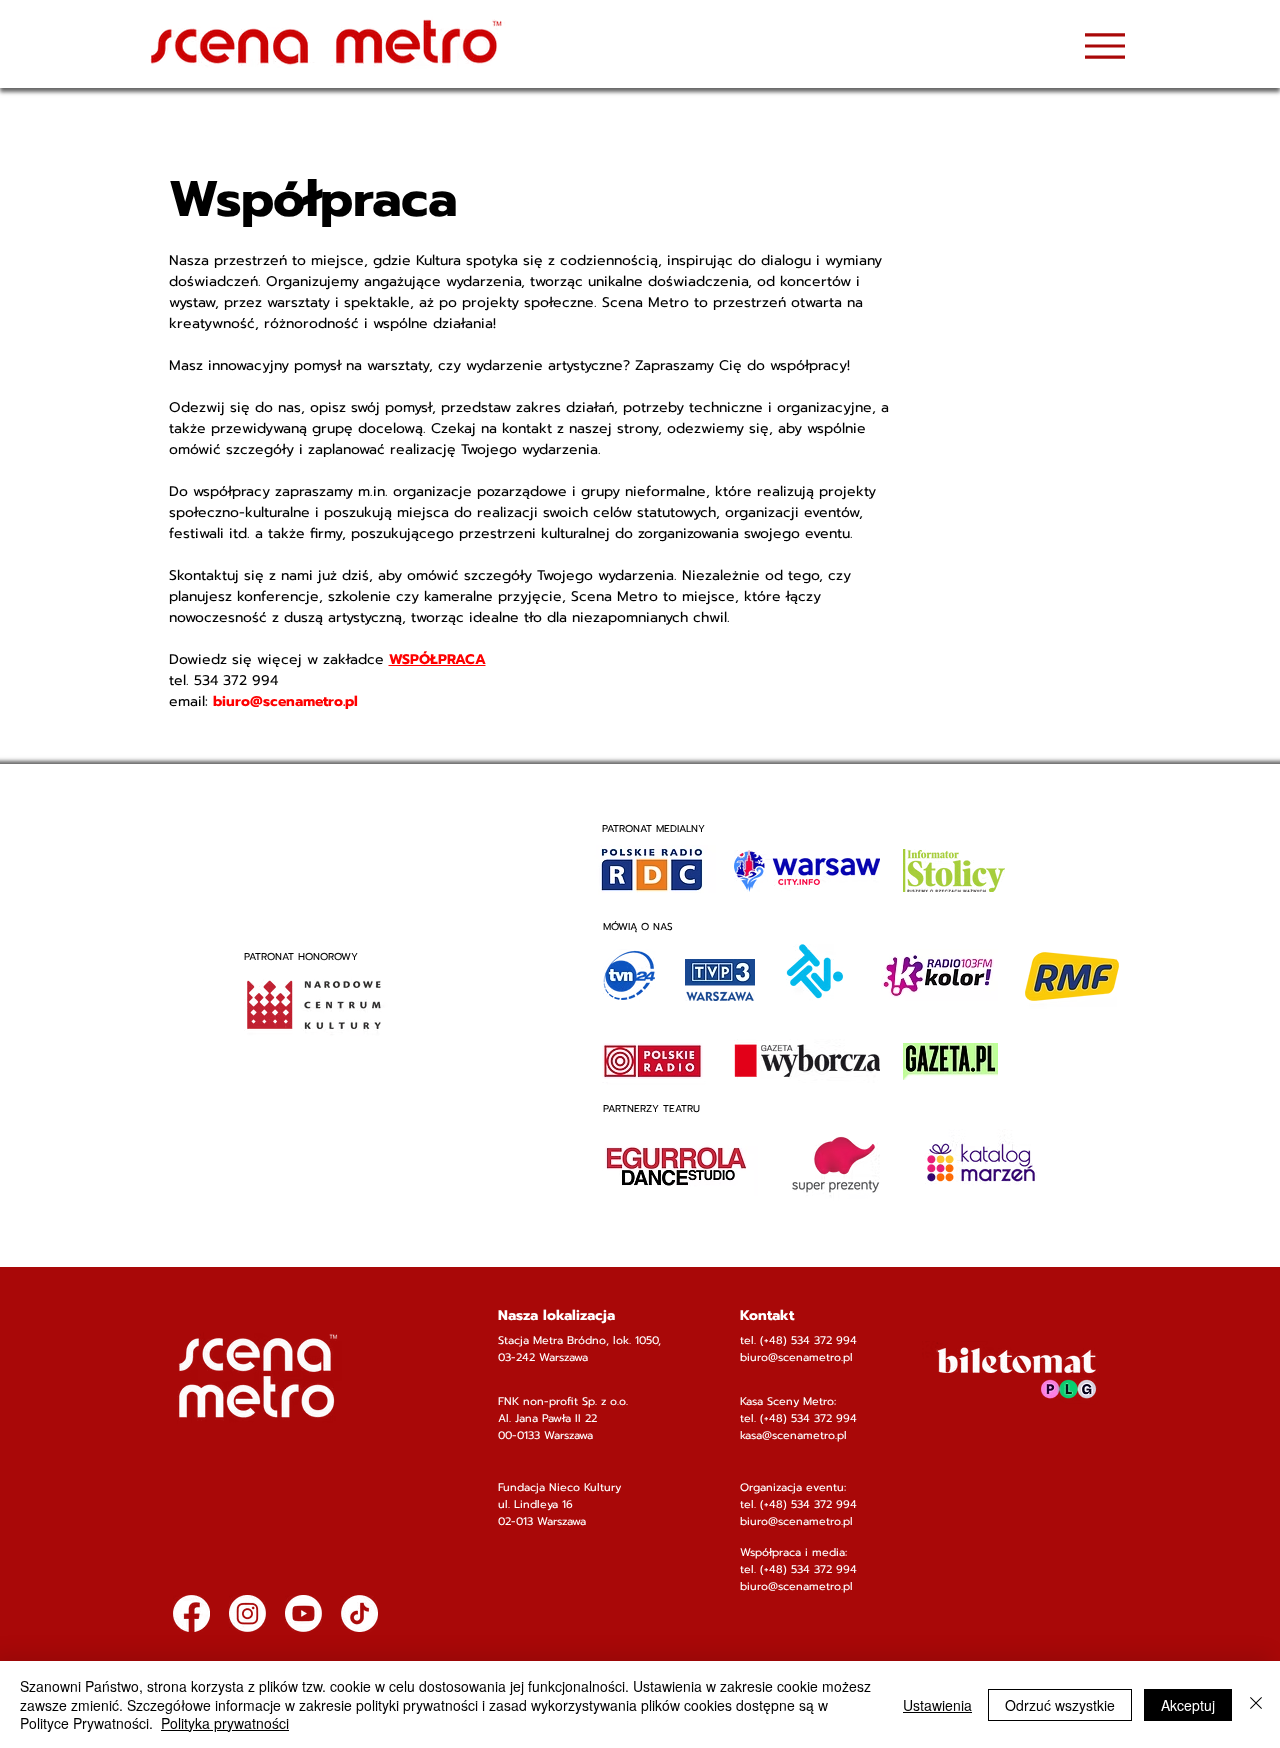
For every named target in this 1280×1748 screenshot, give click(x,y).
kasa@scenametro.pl (793, 1435)
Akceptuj (1188, 1705)
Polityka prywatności (225, 1723)
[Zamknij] (1256, 1704)
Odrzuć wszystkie (1060, 1705)
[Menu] (1104, 45)
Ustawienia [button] (937, 1705)
